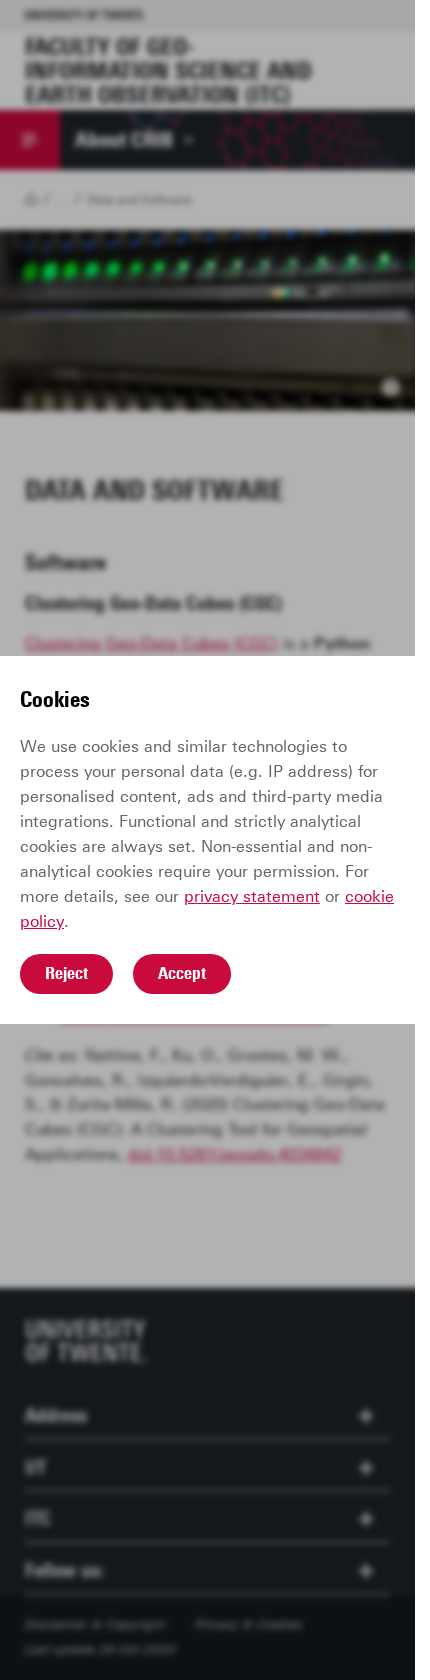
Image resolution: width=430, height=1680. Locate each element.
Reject (66, 973)
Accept (182, 973)
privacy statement (252, 896)
